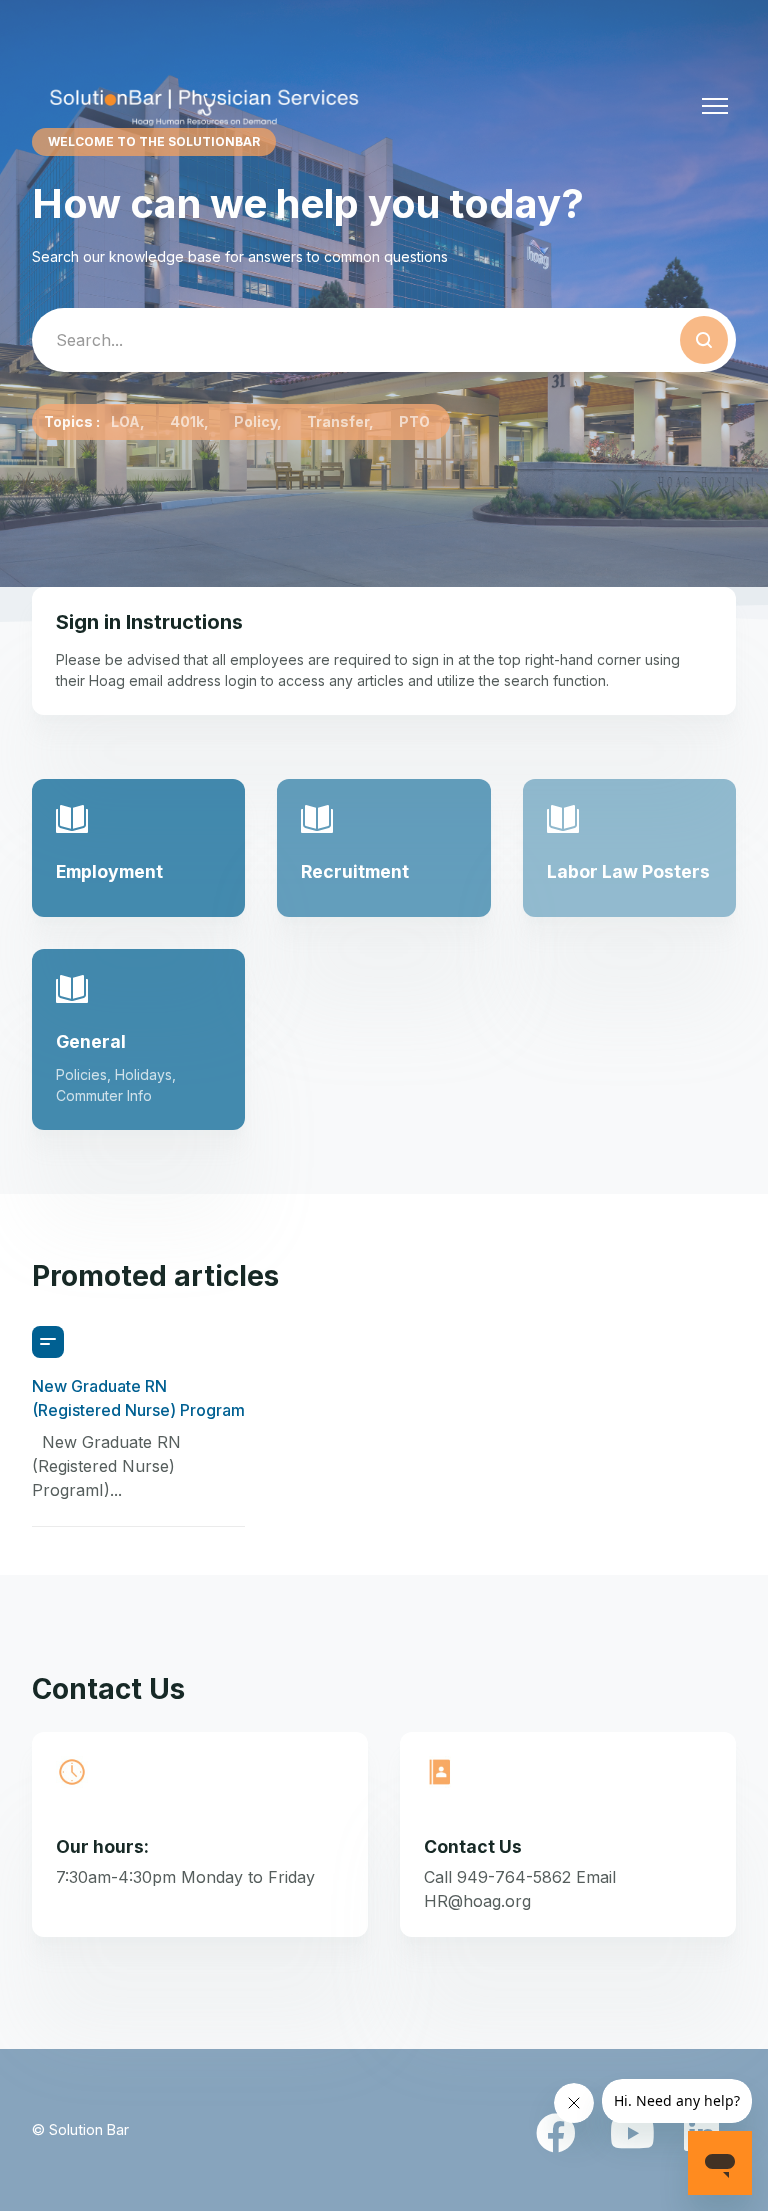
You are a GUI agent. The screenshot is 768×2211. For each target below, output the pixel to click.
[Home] (204, 105)
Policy (255, 421)
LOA (125, 421)
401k (187, 421)
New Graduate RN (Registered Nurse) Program (138, 1398)
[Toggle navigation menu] (715, 106)
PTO (414, 421)
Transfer (338, 421)
